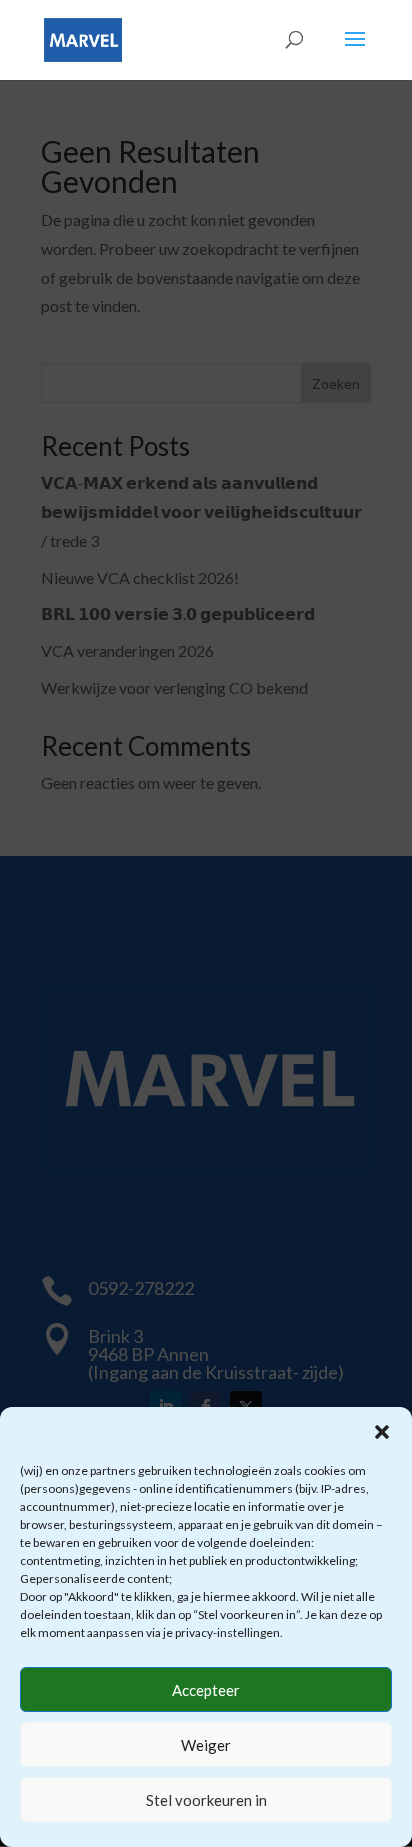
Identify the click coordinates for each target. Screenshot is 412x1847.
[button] (382, 1432)
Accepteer (206, 1690)
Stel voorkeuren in (206, 1800)
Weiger (206, 1745)
